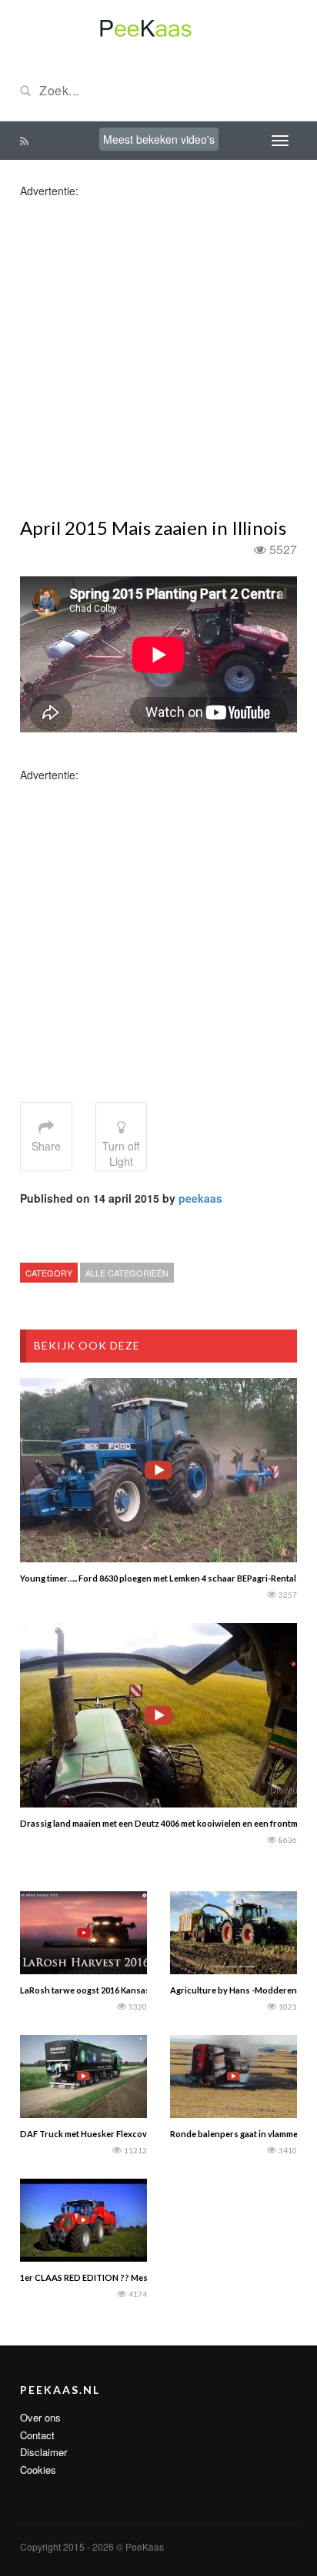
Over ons (40, 2417)
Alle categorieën (127, 1273)
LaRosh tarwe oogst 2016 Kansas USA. (95, 1990)
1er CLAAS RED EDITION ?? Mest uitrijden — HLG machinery (139, 2277)
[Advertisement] (158, 357)
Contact (37, 2435)
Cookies (38, 2470)
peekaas (200, 1198)
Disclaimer (43, 2452)
